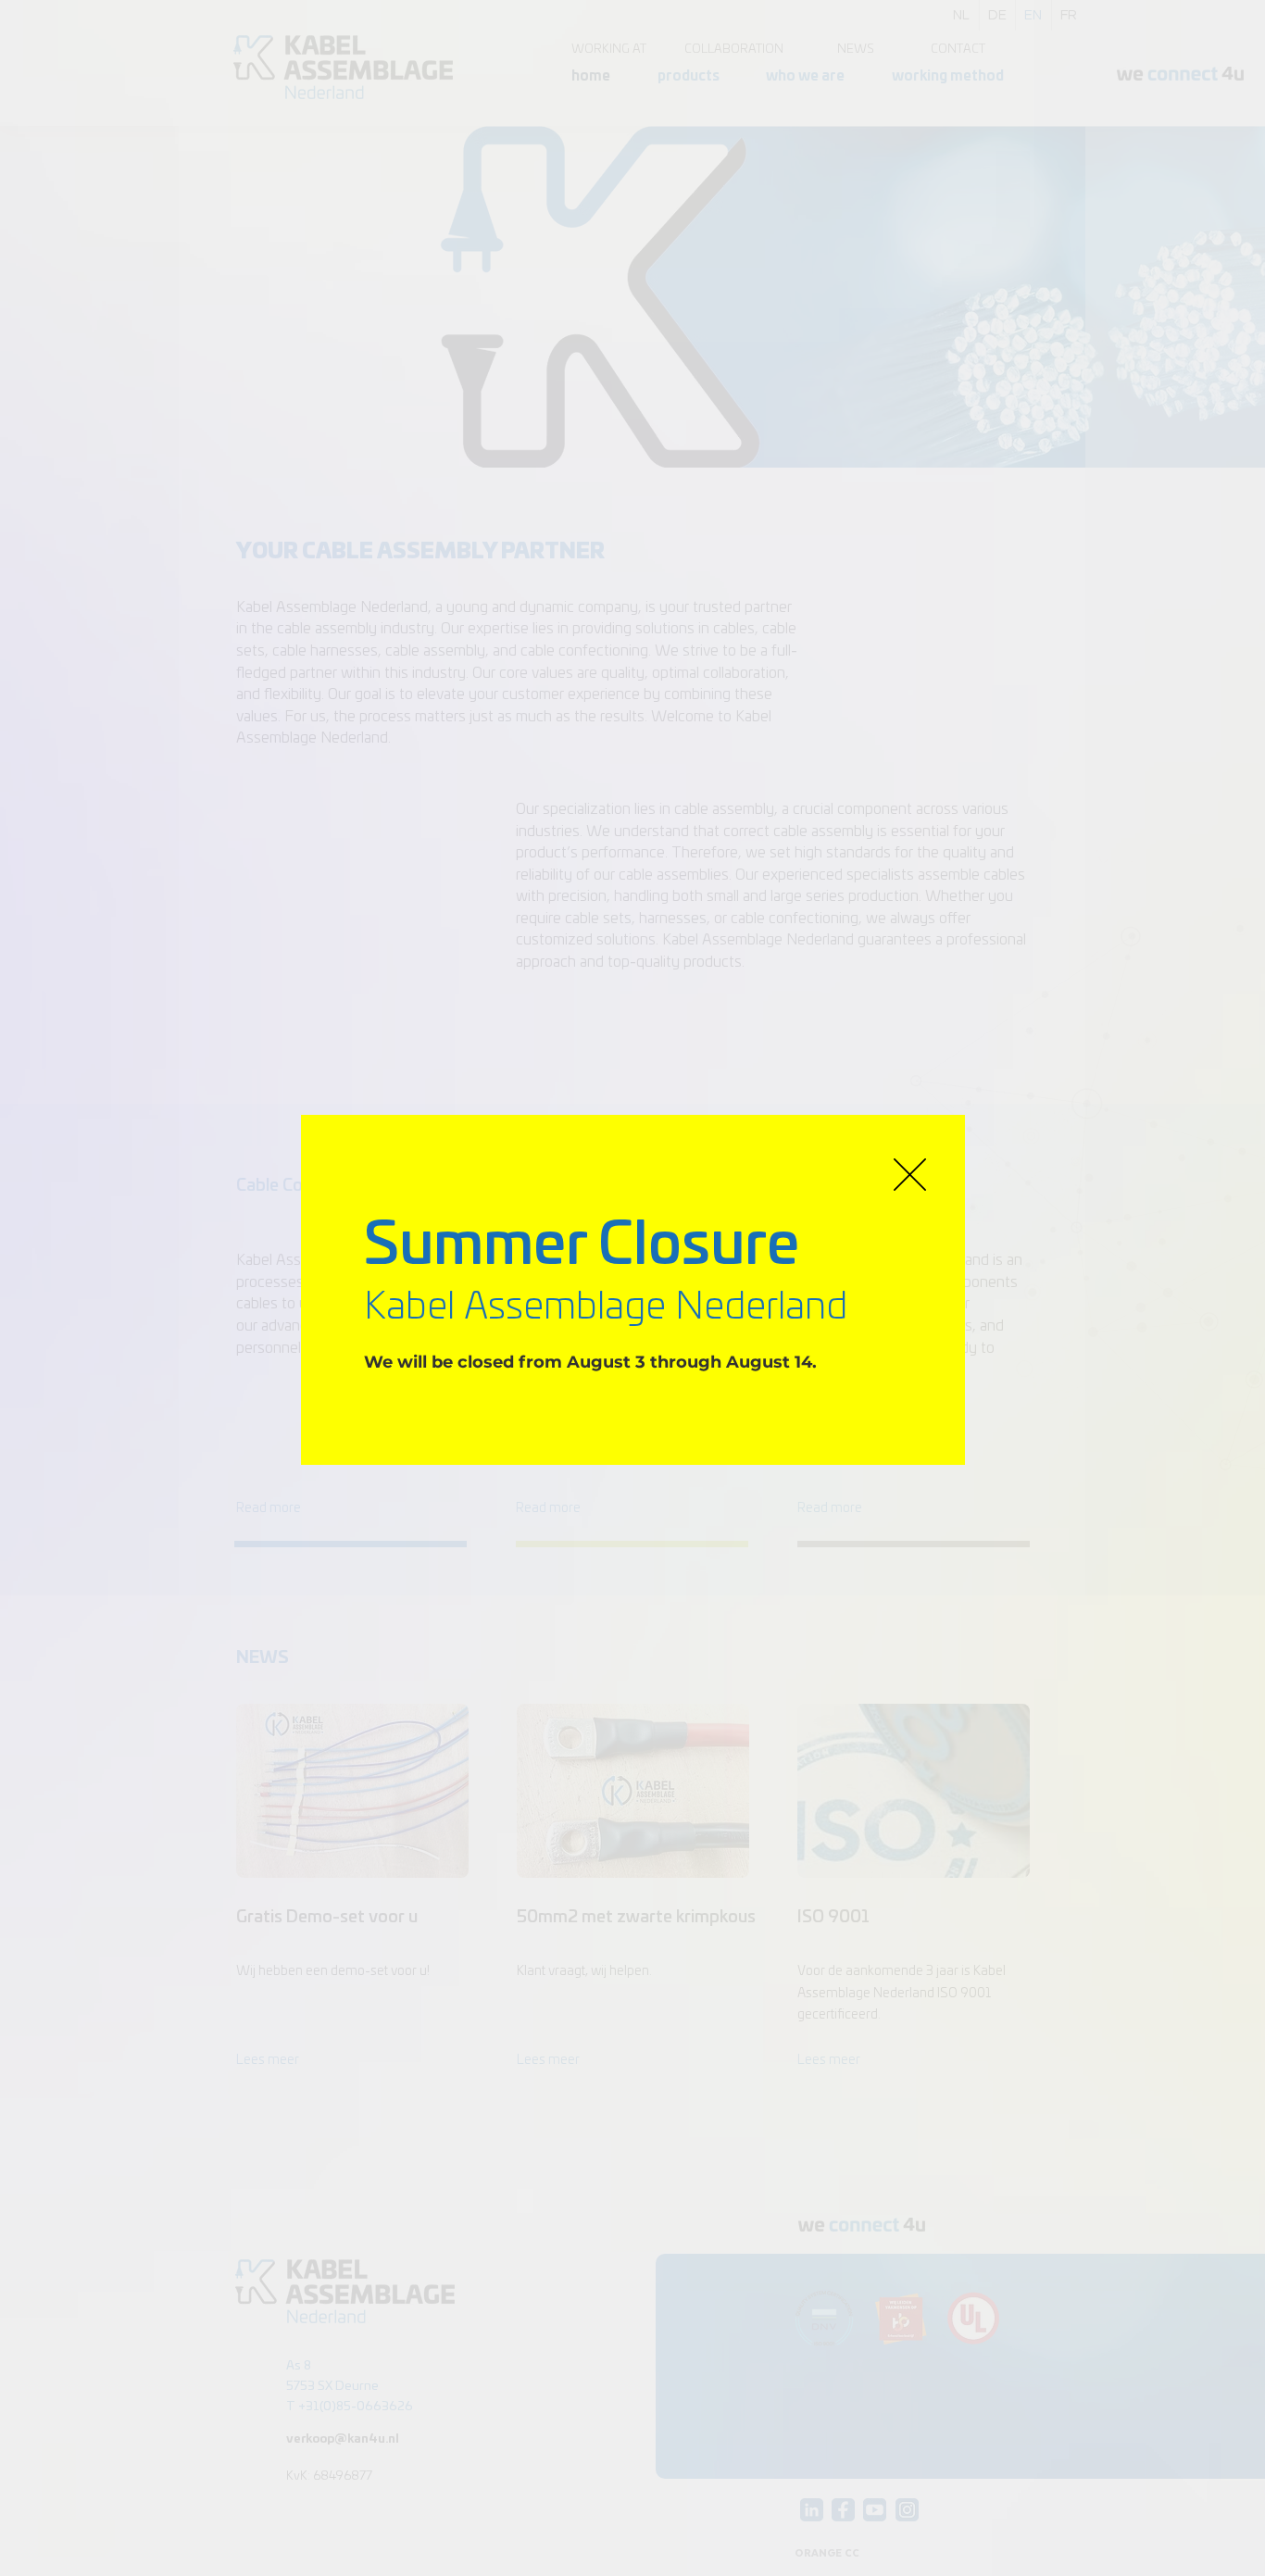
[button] (910, 1175)
